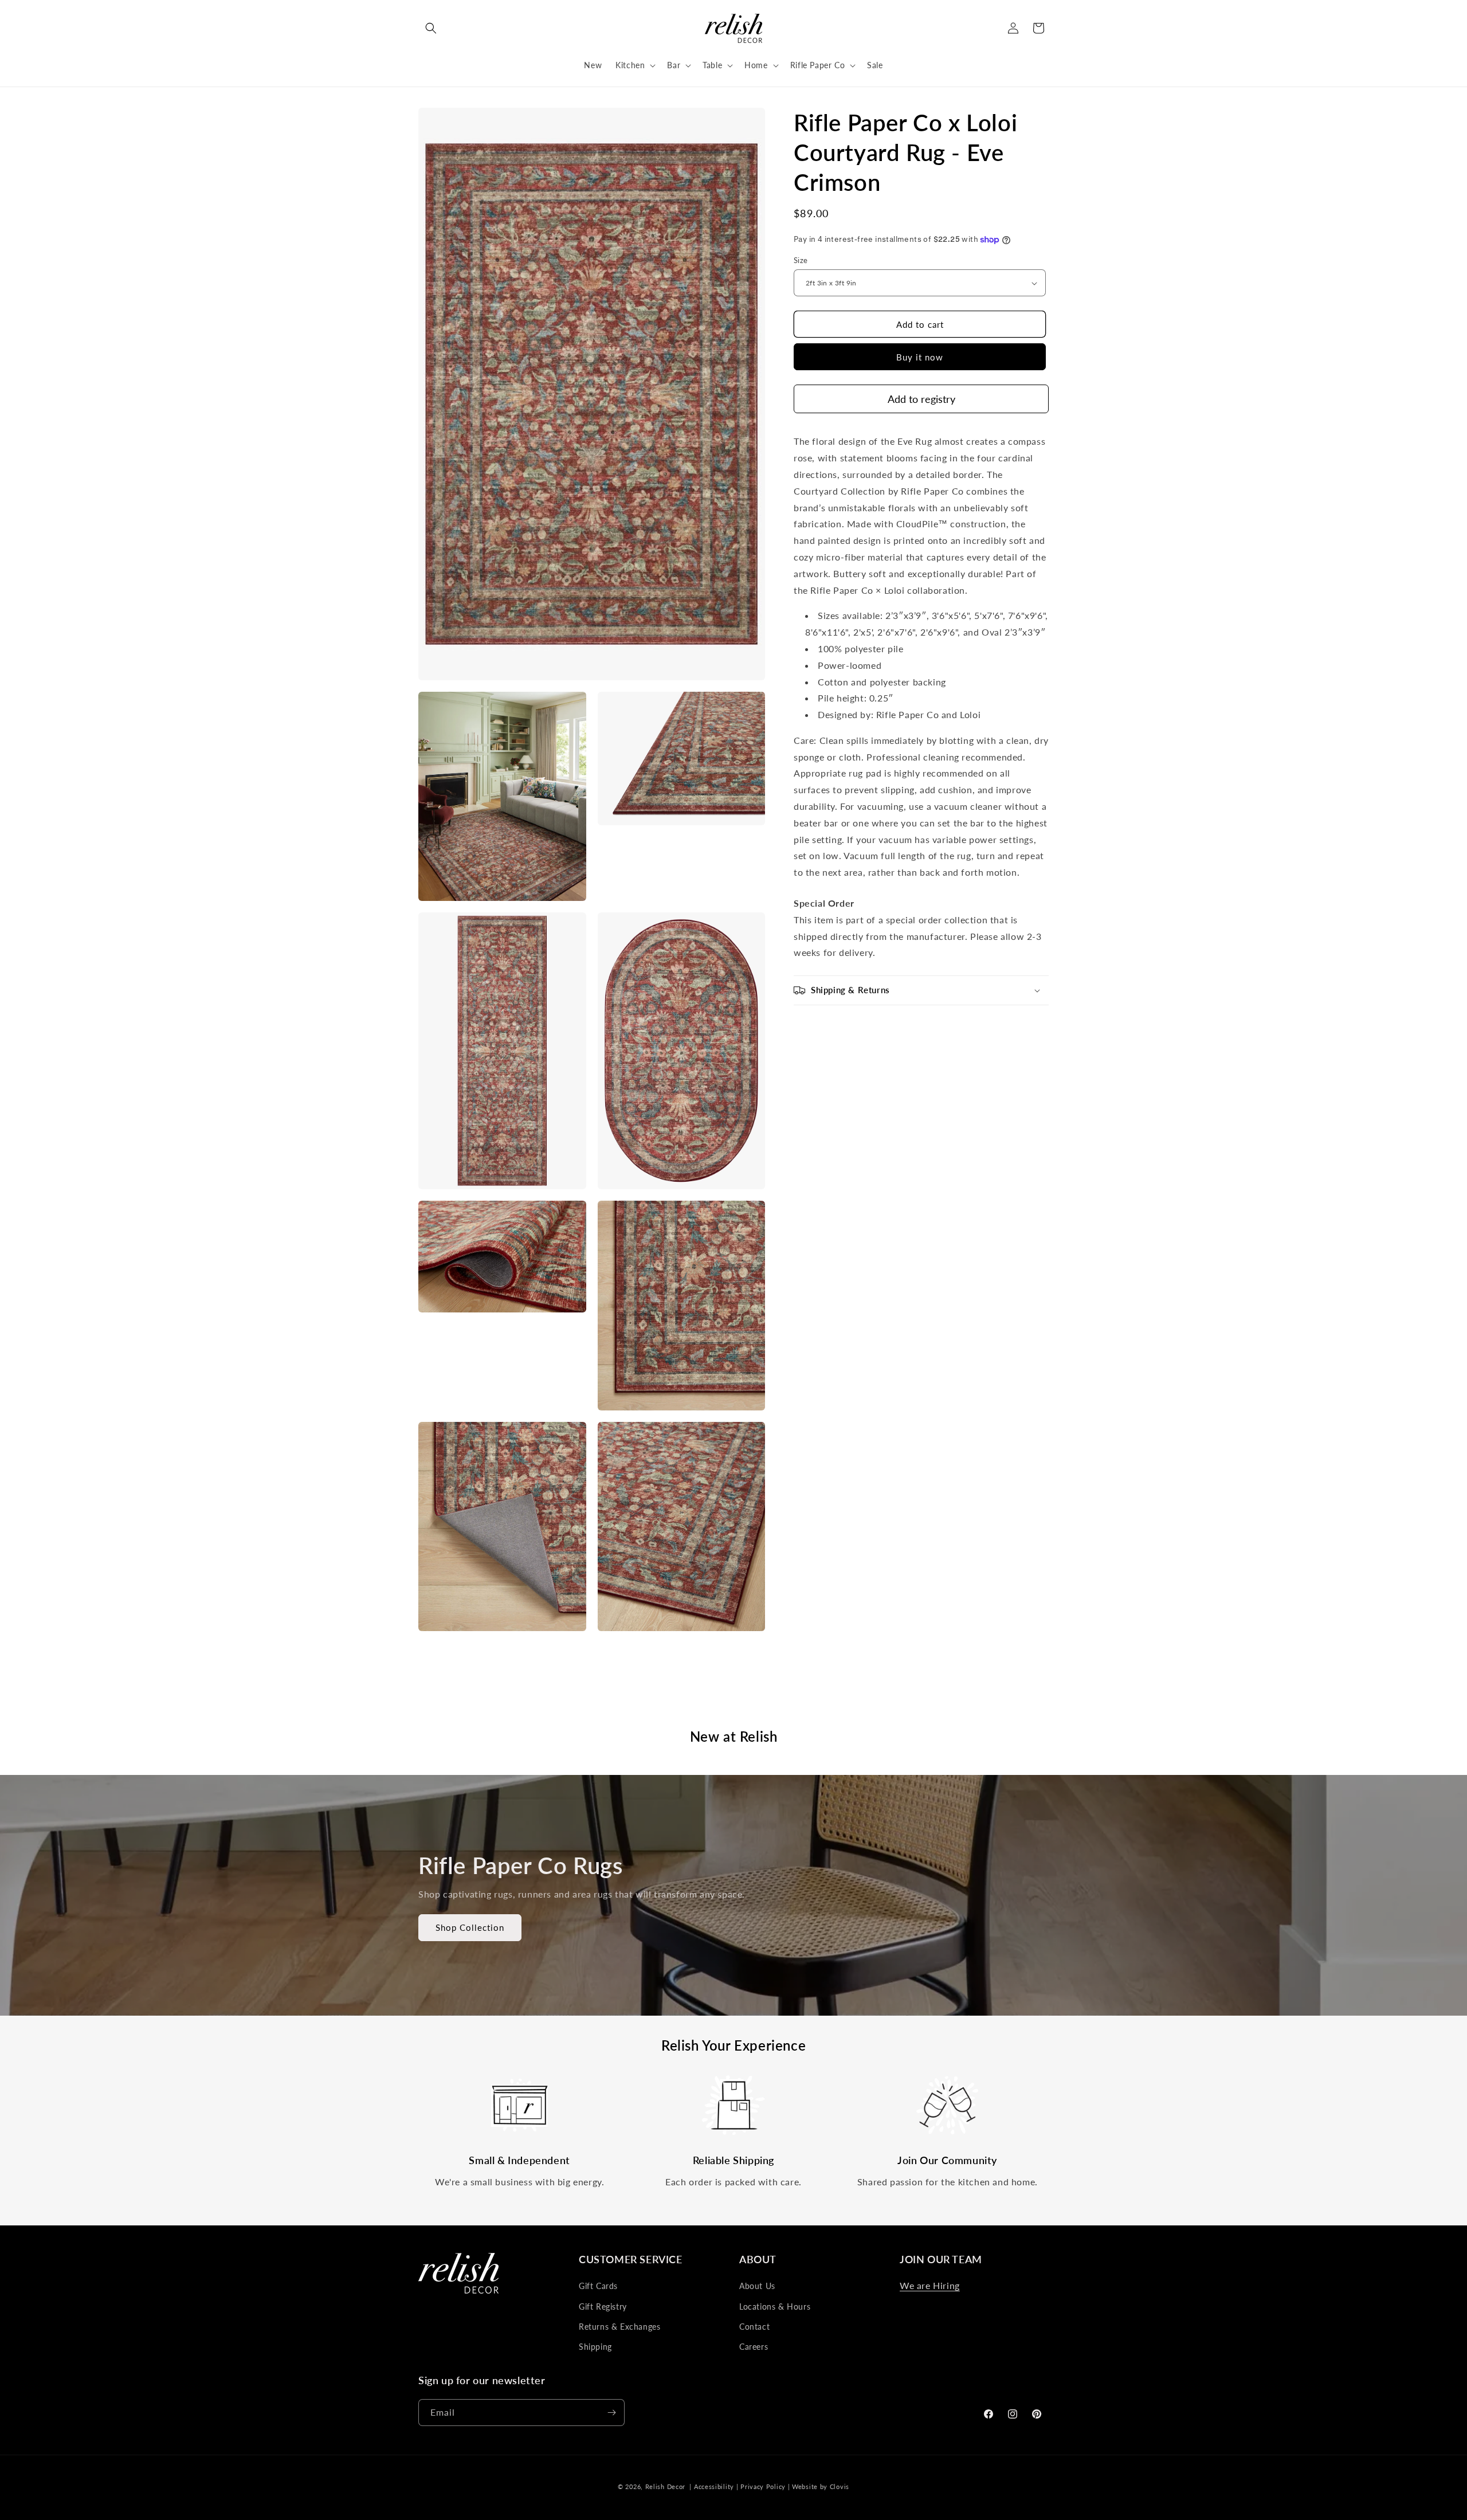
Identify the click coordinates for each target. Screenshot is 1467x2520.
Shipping (595, 2347)
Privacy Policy (763, 2486)
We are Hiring (930, 2285)
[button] (431, 28)
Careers (754, 2347)
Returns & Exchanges (619, 2327)
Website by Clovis (821, 2486)
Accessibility (714, 2486)
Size (801, 260)
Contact (754, 2327)
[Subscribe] (611, 2413)
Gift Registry (603, 2307)
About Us (757, 2286)
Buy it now (920, 357)
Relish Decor (665, 2486)
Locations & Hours (775, 2307)
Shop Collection (470, 1927)
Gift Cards (598, 2286)
